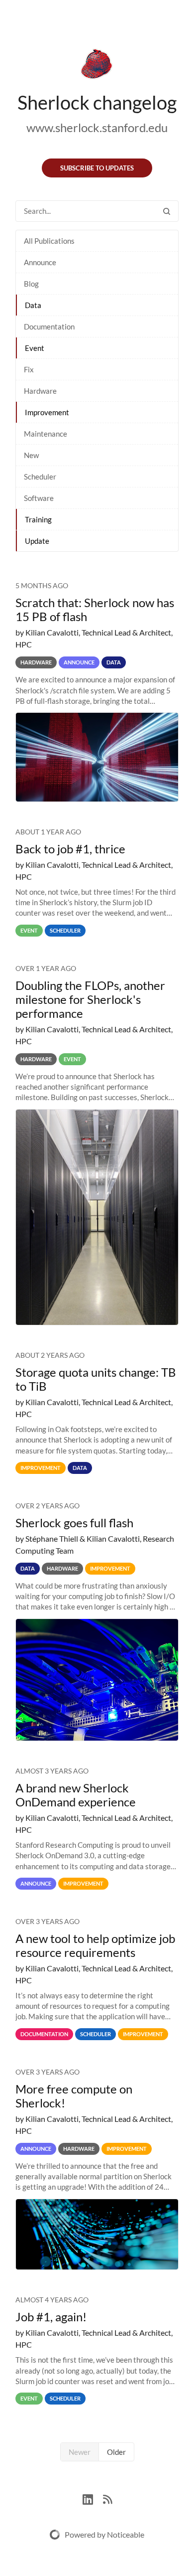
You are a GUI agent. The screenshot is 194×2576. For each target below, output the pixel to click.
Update (37, 541)
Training (38, 519)
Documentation (49, 326)
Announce (40, 262)
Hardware (40, 391)
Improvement (47, 412)
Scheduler (40, 477)
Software (39, 498)
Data (33, 305)
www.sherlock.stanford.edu (97, 127)
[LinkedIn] (93, 2498)
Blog (31, 284)
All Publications (49, 241)
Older (116, 2452)
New (31, 455)
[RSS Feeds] (107, 2498)
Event (35, 348)
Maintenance (46, 434)
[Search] (167, 211)
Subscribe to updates (97, 168)
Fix (29, 369)
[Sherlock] (97, 66)
